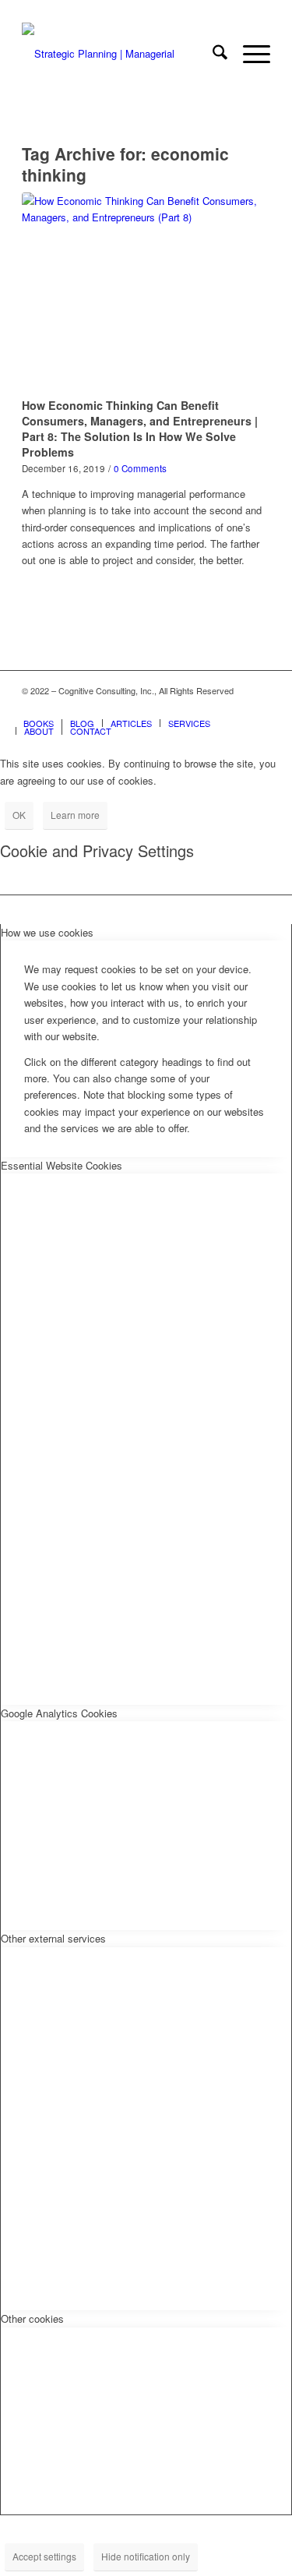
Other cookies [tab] (32, 2318)
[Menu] (249, 54)
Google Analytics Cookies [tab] (59, 1713)
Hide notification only (146, 2556)
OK (19, 815)
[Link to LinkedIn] (235, 707)
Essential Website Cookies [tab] (62, 1165)
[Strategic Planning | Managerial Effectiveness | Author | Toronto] (121, 54)
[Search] (212, 54)
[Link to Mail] (259, 707)
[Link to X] (212, 707)
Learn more (75, 815)
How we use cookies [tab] (47, 932)
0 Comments (140, 468)
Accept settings (44, 2556)
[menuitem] (212, 54)
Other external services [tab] (53, 1938)
